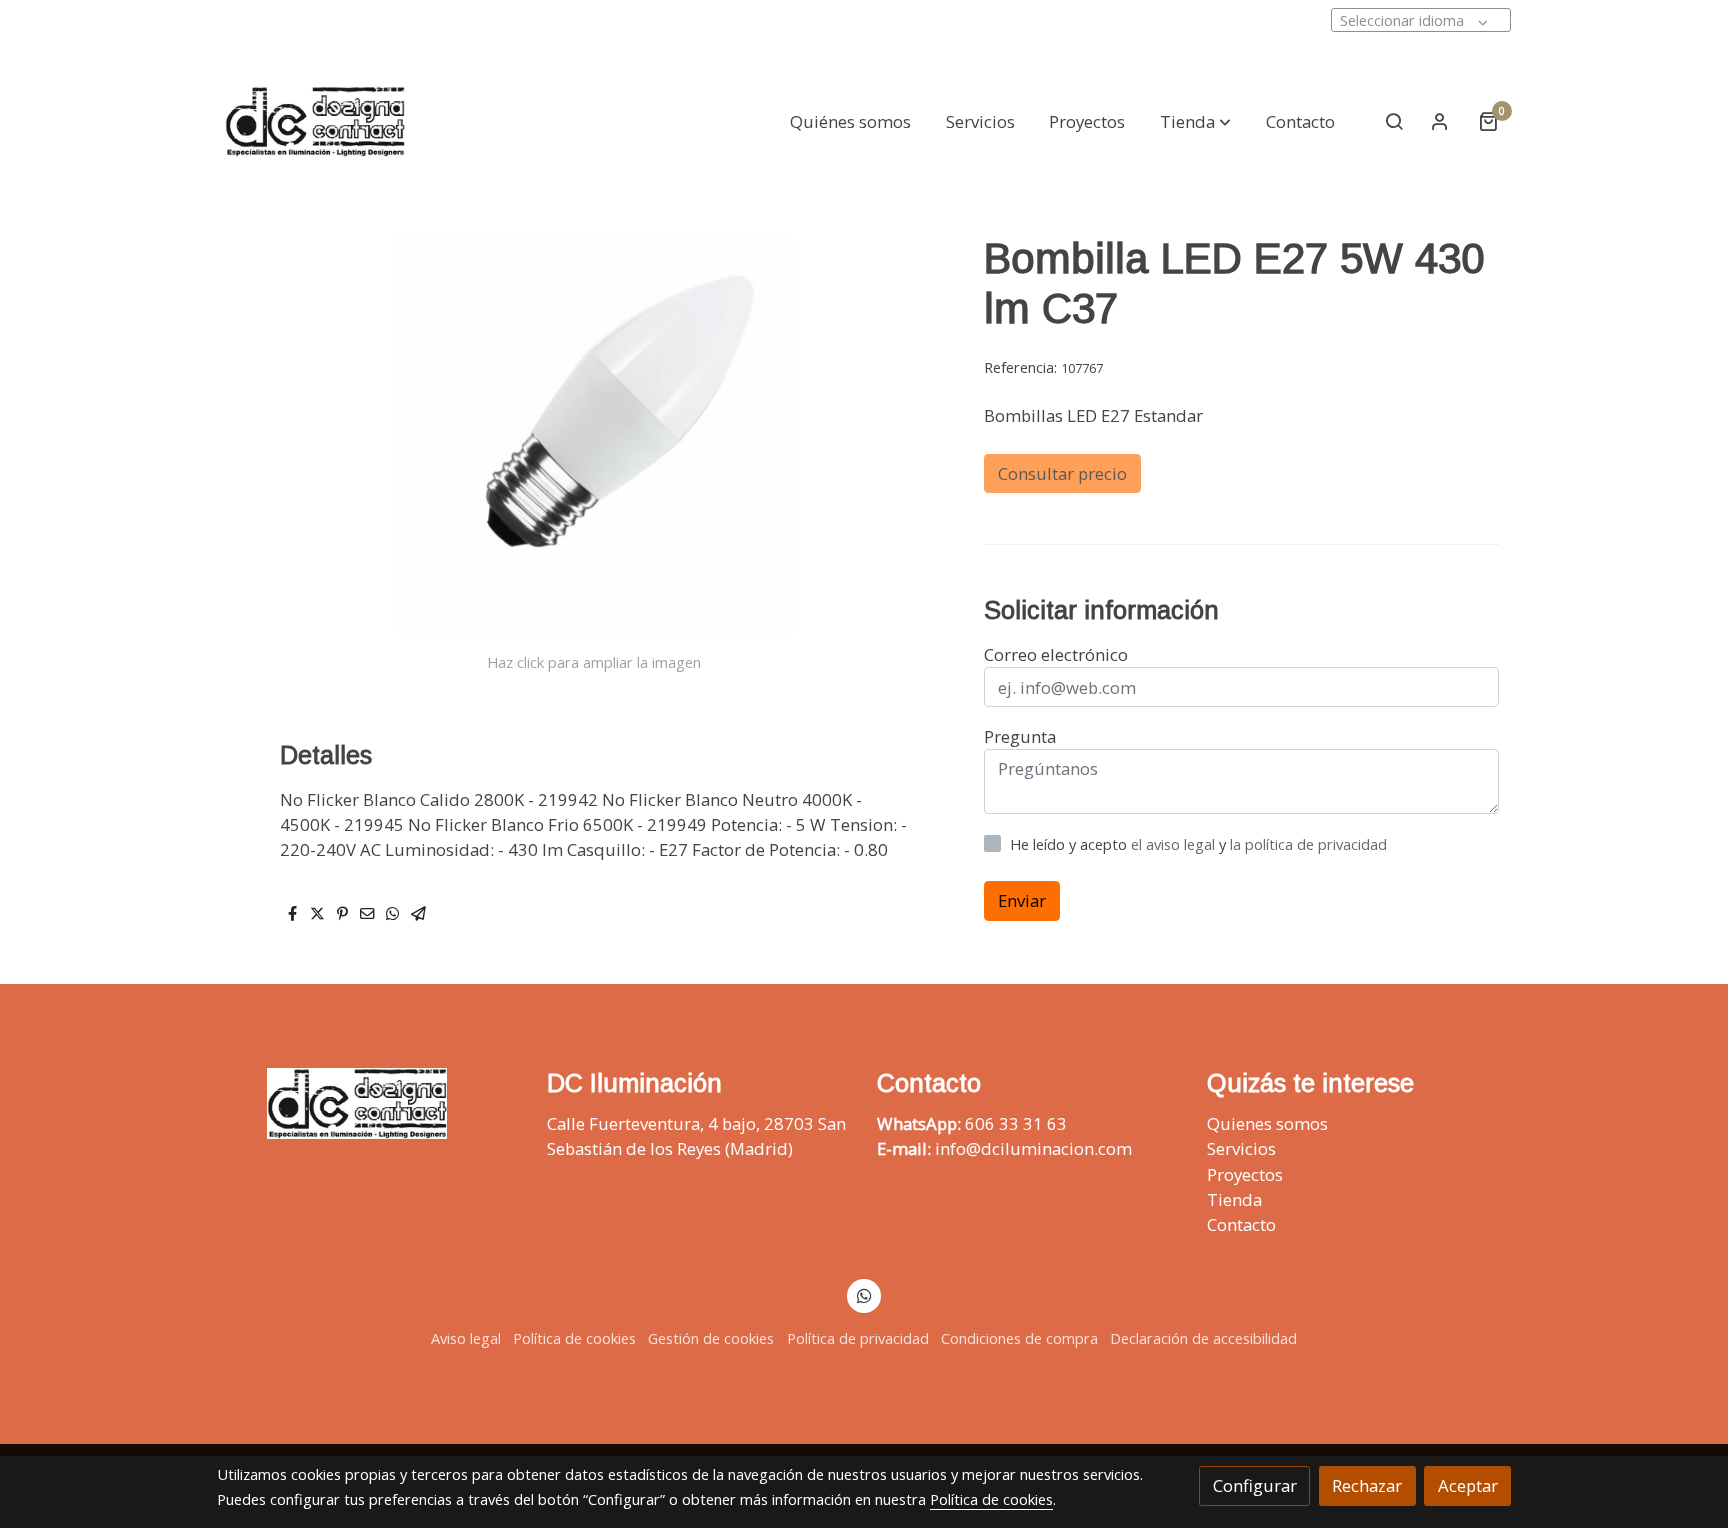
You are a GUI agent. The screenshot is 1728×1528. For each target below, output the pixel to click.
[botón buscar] (1394, 121)
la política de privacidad (1308, 844)
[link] (315, 121)
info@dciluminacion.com (1033, 1148)
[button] (1195, 121)
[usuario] (1440, 121)
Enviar (1022, 901)
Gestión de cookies (711, 1338)
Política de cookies (574, 1338)
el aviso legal (1175, 844)
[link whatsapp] (864, 1294)
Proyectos (1245, 1174)
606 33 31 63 (1016, 1123)
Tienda (1234, 1199)
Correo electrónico (1056, 654)
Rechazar (1367, 1485)
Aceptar (1468, 1485)
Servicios (1241, 1148)
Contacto (1241, 1224)
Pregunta (1020, 736)
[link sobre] (369, 1103)
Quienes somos (1267, 1123)
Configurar (1255, 1485)
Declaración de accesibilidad (1203, 1338)
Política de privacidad (858, 1338)
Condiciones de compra (1019, 1338)
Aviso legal (466, 1338)
